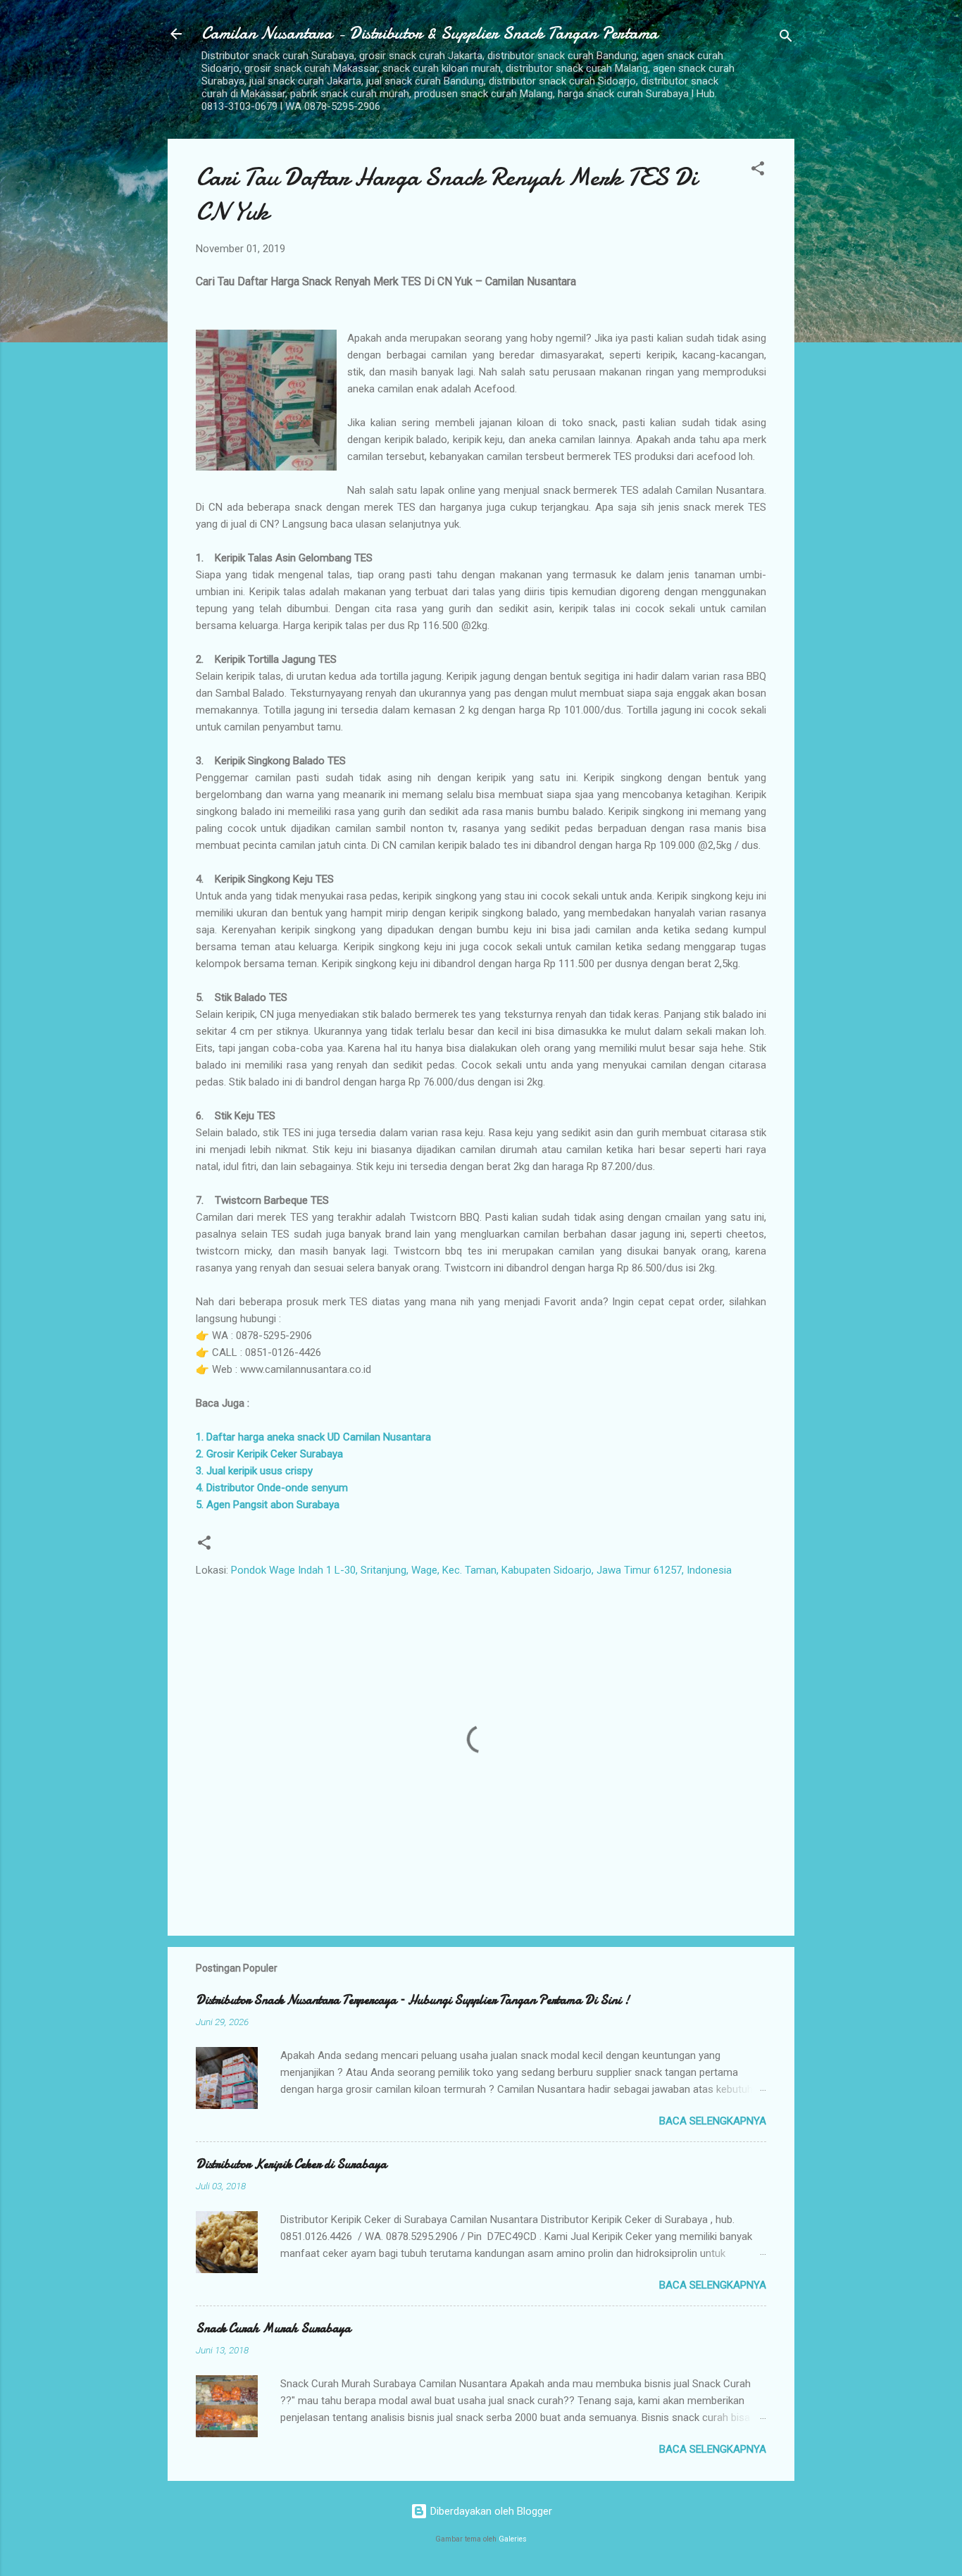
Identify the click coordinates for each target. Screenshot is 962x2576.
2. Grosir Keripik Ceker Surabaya (269, 1454)
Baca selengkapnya (713, 2121)
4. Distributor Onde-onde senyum (272, 1488)
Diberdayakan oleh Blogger (490, 2511)
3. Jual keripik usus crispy (254, 1471)
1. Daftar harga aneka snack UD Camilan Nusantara (313, 1437)
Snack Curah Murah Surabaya (273, 2328)
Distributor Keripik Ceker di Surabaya (291, 2164)
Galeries (513, 2539)
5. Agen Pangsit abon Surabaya (268, 1505)
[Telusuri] (786, 38)
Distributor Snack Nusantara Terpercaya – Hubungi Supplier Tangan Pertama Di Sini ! (413, 2000)
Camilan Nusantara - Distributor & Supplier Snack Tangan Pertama (430, 33)
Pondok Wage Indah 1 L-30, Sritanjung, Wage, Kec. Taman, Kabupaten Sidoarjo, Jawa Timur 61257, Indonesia (481, 1570)
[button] (758, 171)
